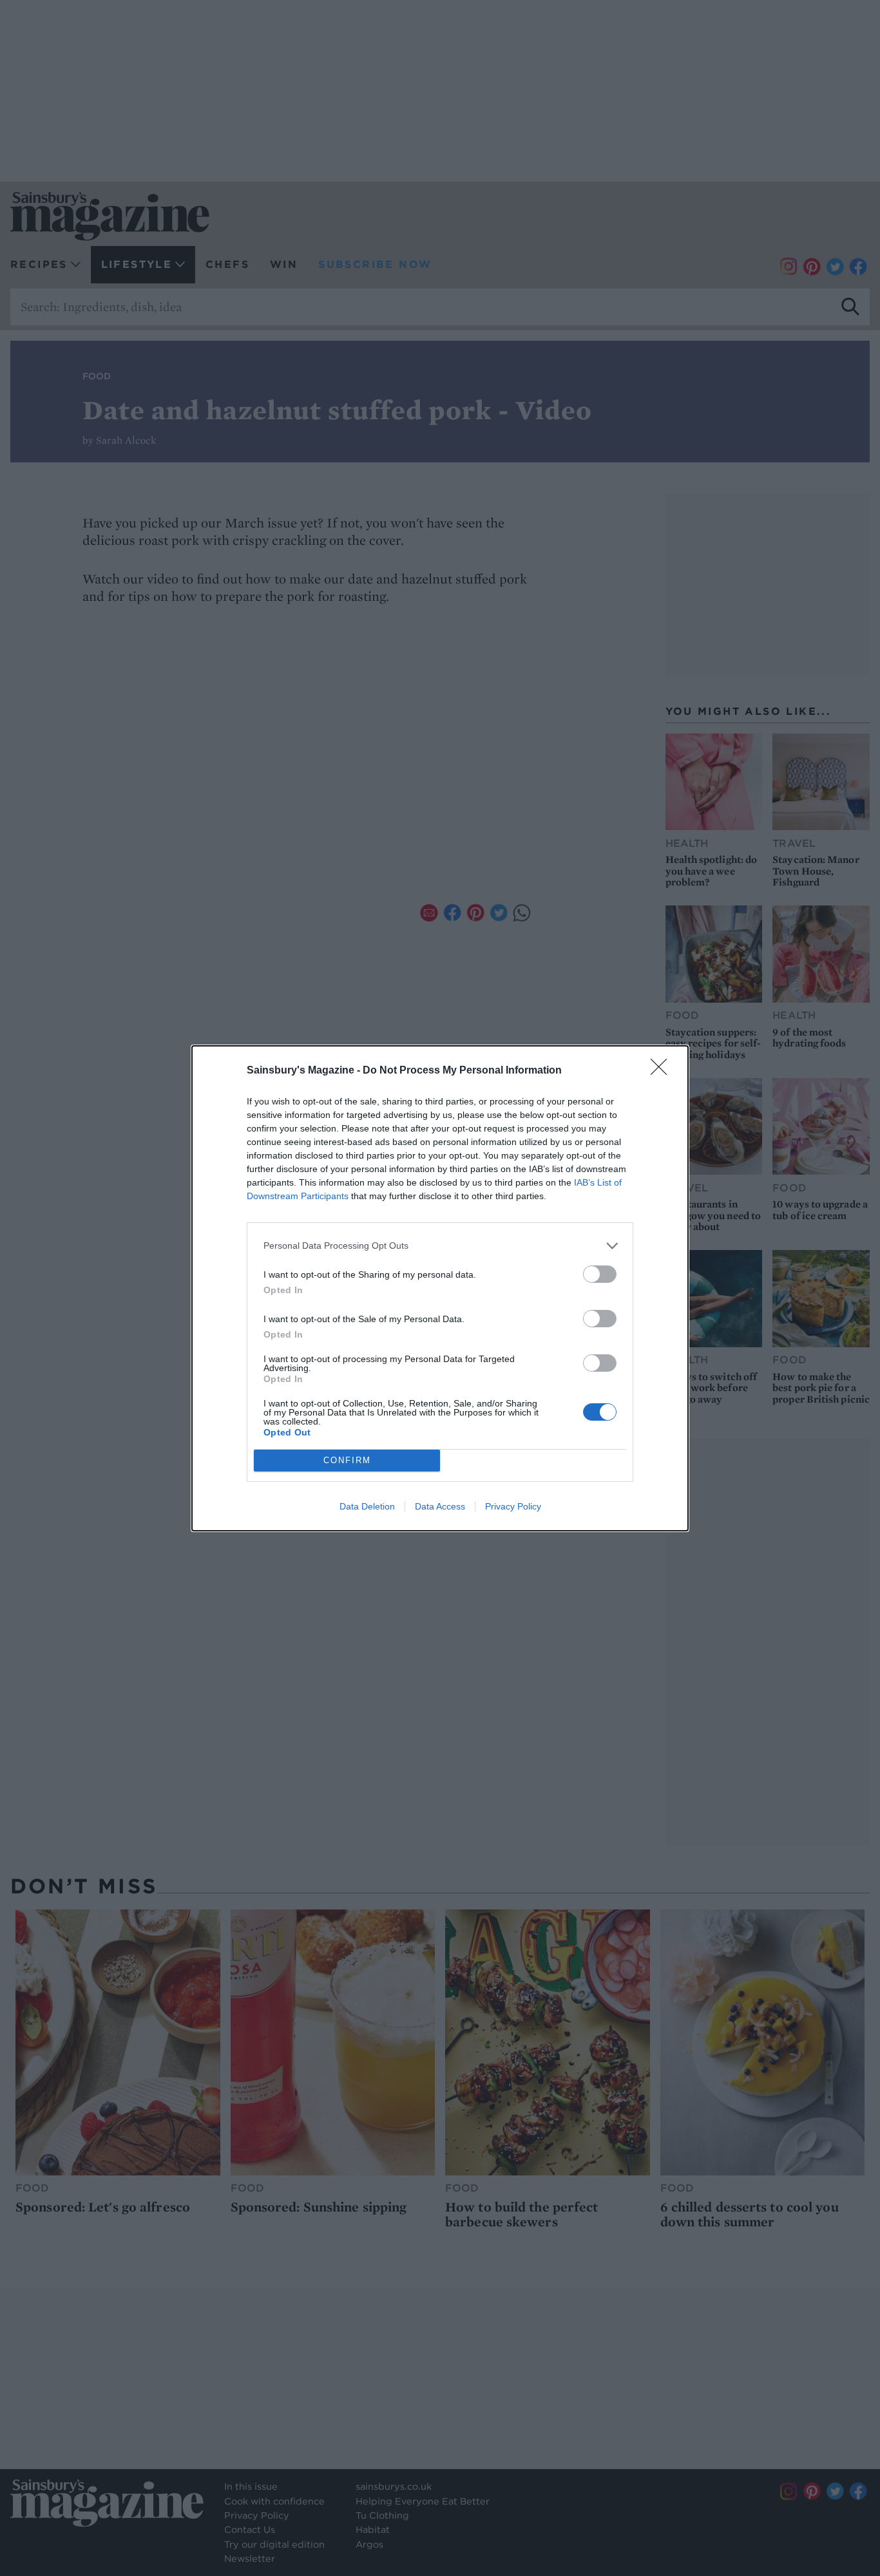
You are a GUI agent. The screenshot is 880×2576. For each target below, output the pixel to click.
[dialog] (440, 1288)
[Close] (663, 1071)
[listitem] (440, 1246)
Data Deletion (367, 1506)
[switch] (600, 1274)
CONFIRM (347, 1460)
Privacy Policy (513, 1506)
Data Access (440, 1506)
